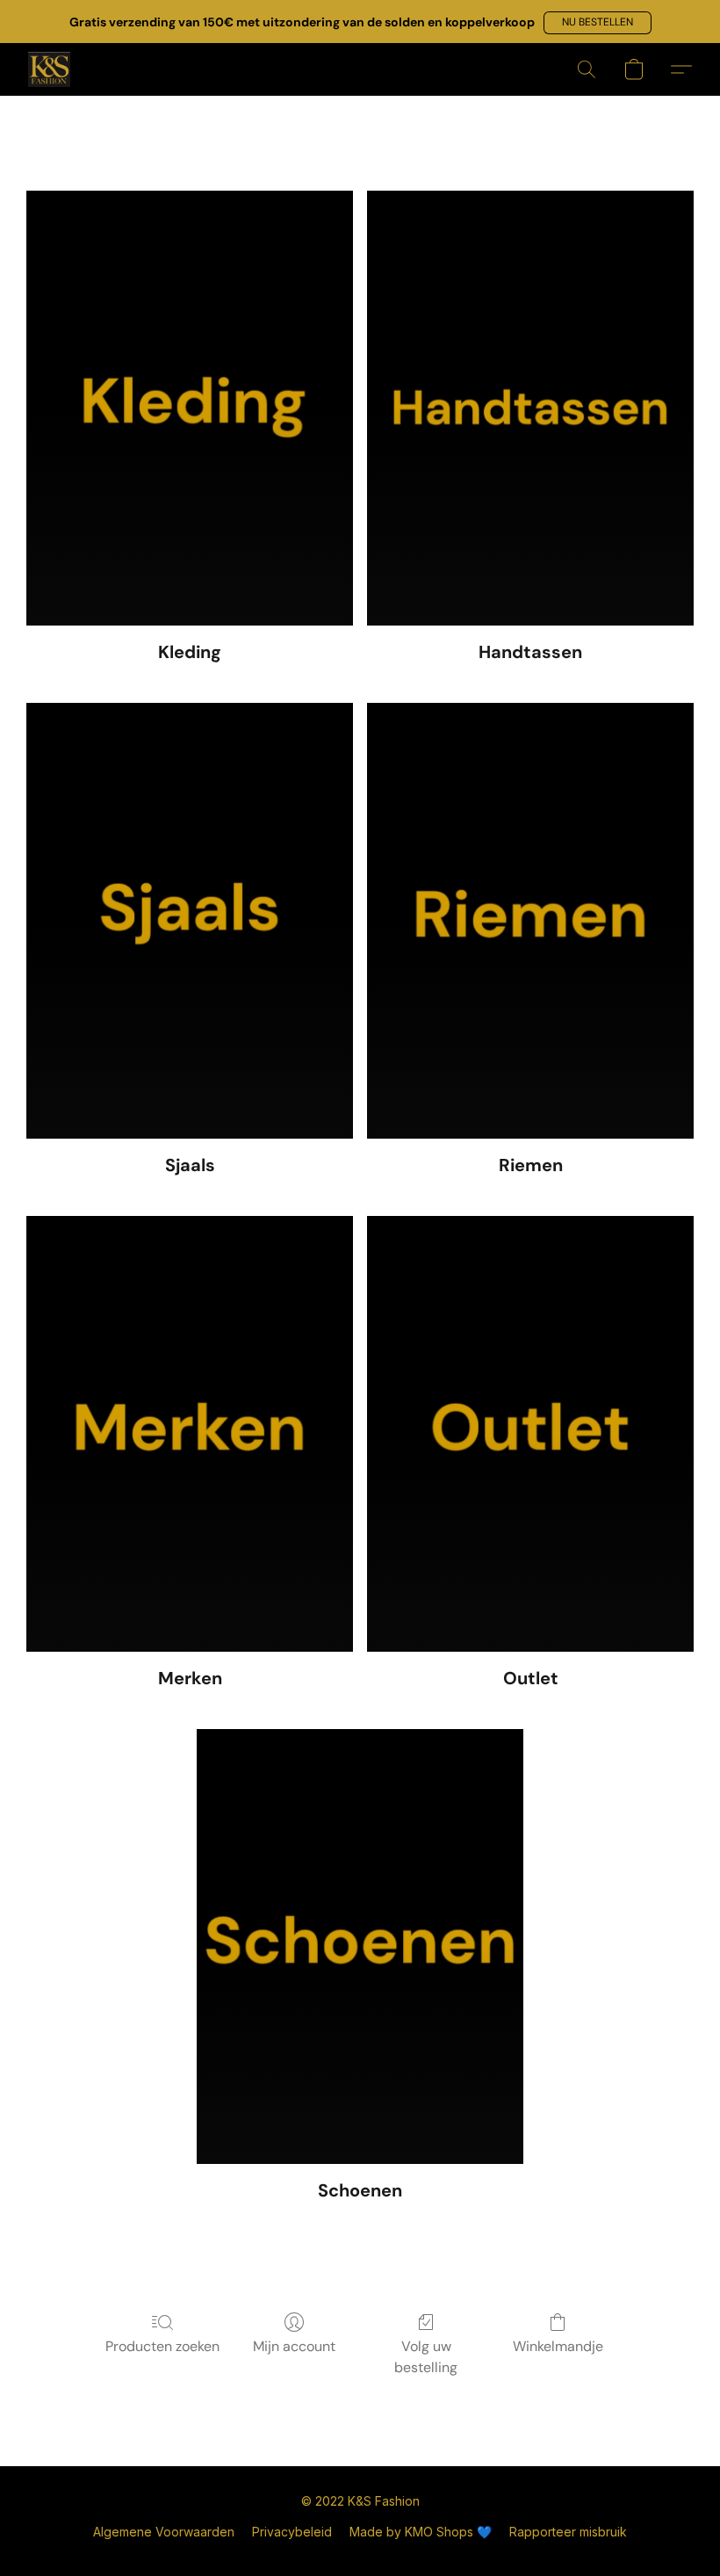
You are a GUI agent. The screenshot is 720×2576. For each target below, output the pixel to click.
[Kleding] (190, 409)
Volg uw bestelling (426, 2357)
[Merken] (190, 1434)
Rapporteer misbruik (568, 2532)
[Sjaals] (190, 921)
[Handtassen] (530, 409)
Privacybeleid (292, 2532)
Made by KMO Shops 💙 (421, 2532)
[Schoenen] (360, 1947)
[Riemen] (530, 921)
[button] (598, 23)
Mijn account (294, 2346)
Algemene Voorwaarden (164, 2532)
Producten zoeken (162, 2346)
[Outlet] (530, 1434)
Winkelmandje (558, 2346)
